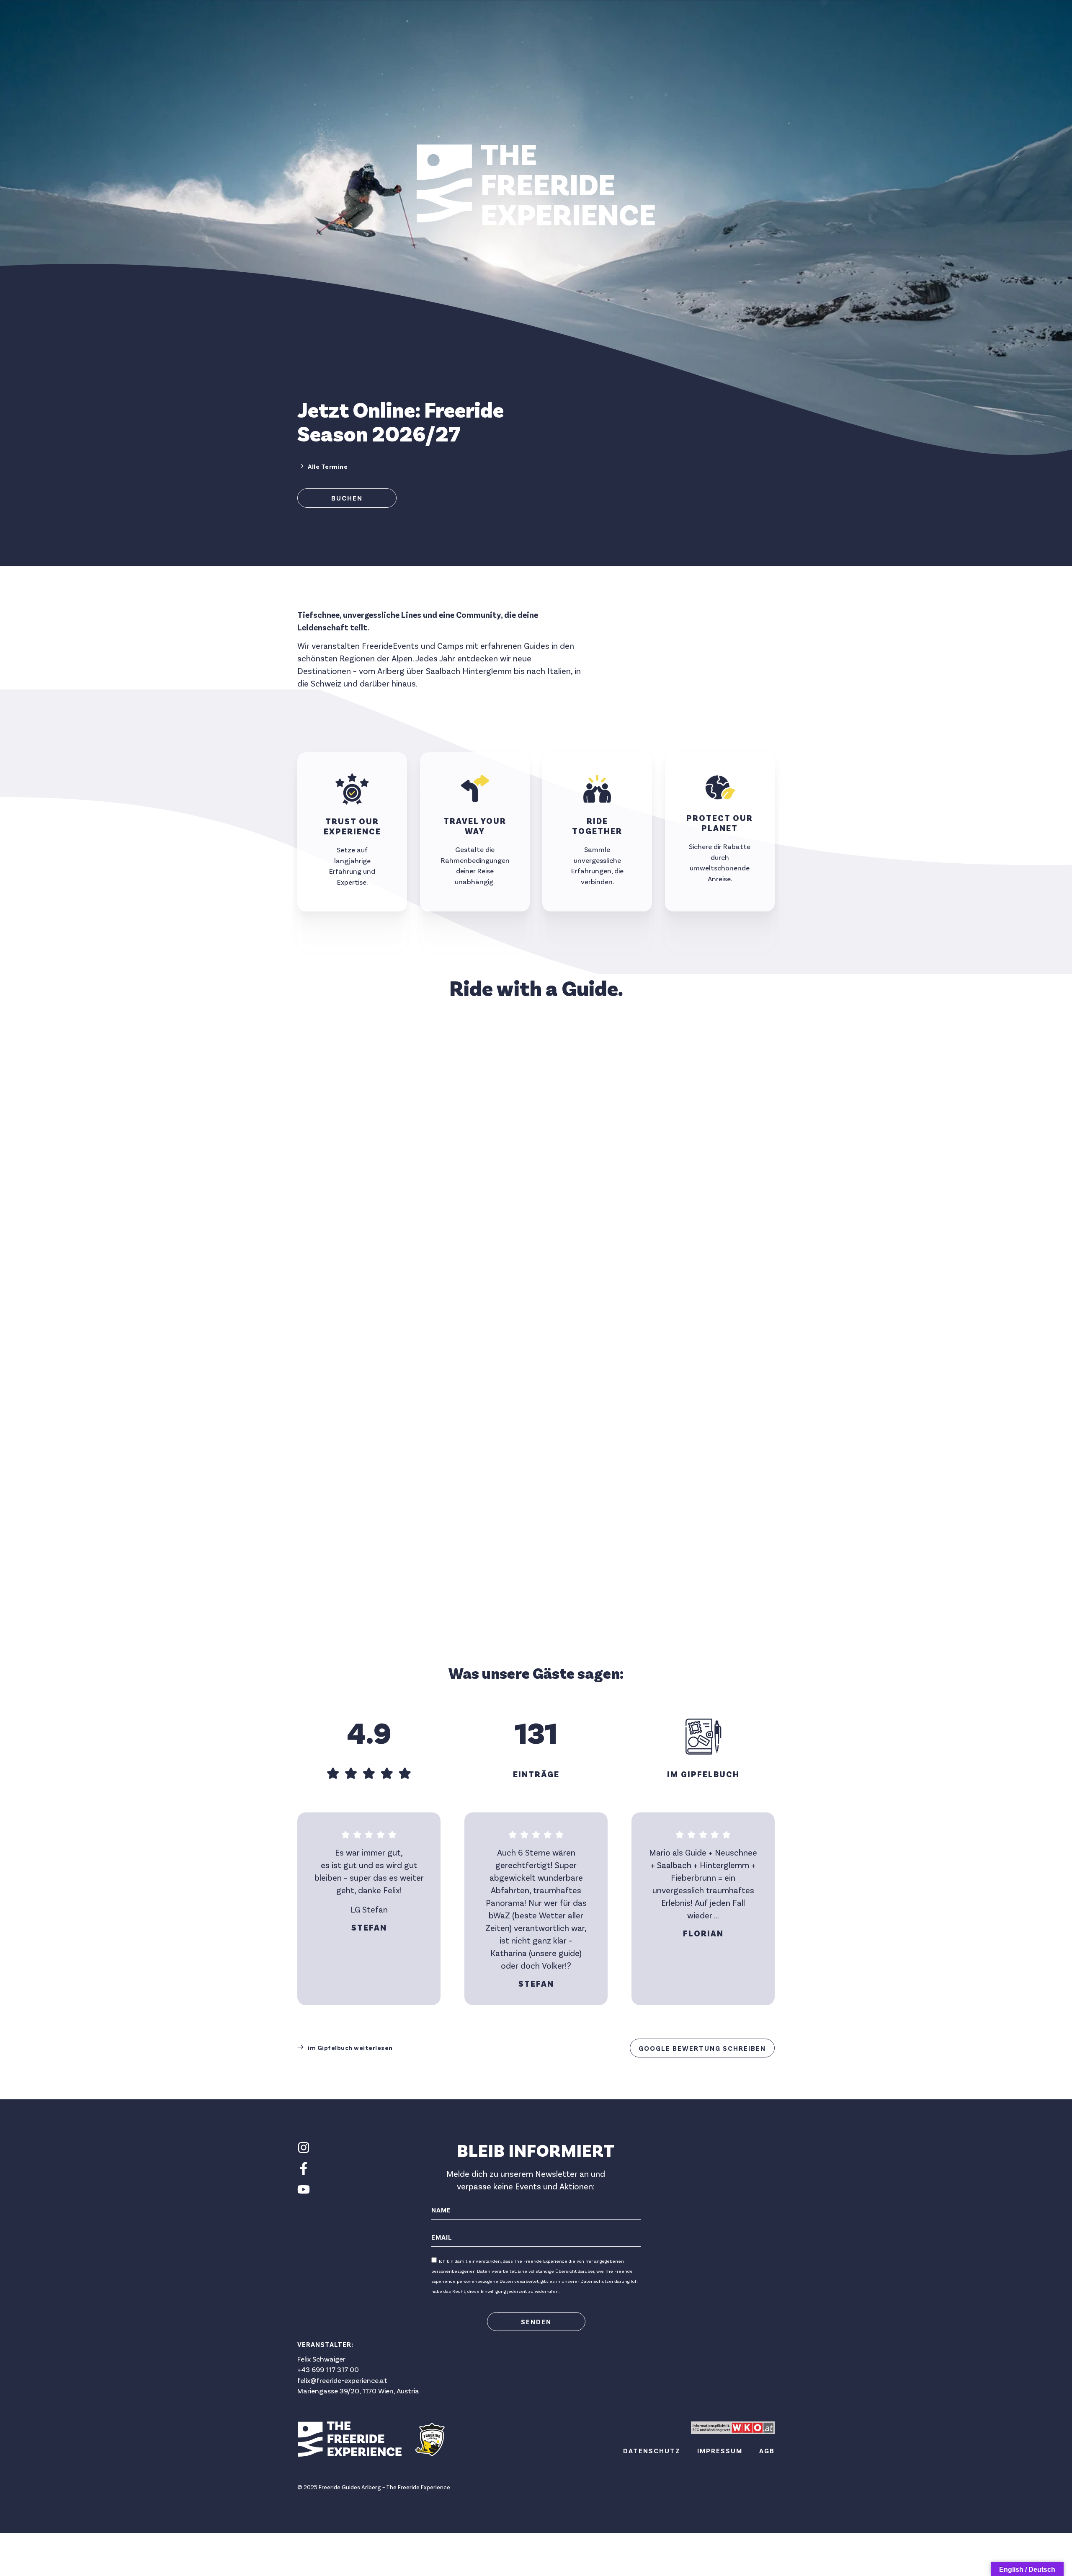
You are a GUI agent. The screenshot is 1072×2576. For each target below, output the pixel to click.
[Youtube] (304, 2189)
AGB (767, 2451)
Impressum (720, 2451)
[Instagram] (304, 2148)
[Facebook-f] (304, 2168)
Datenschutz (652, 2451)
